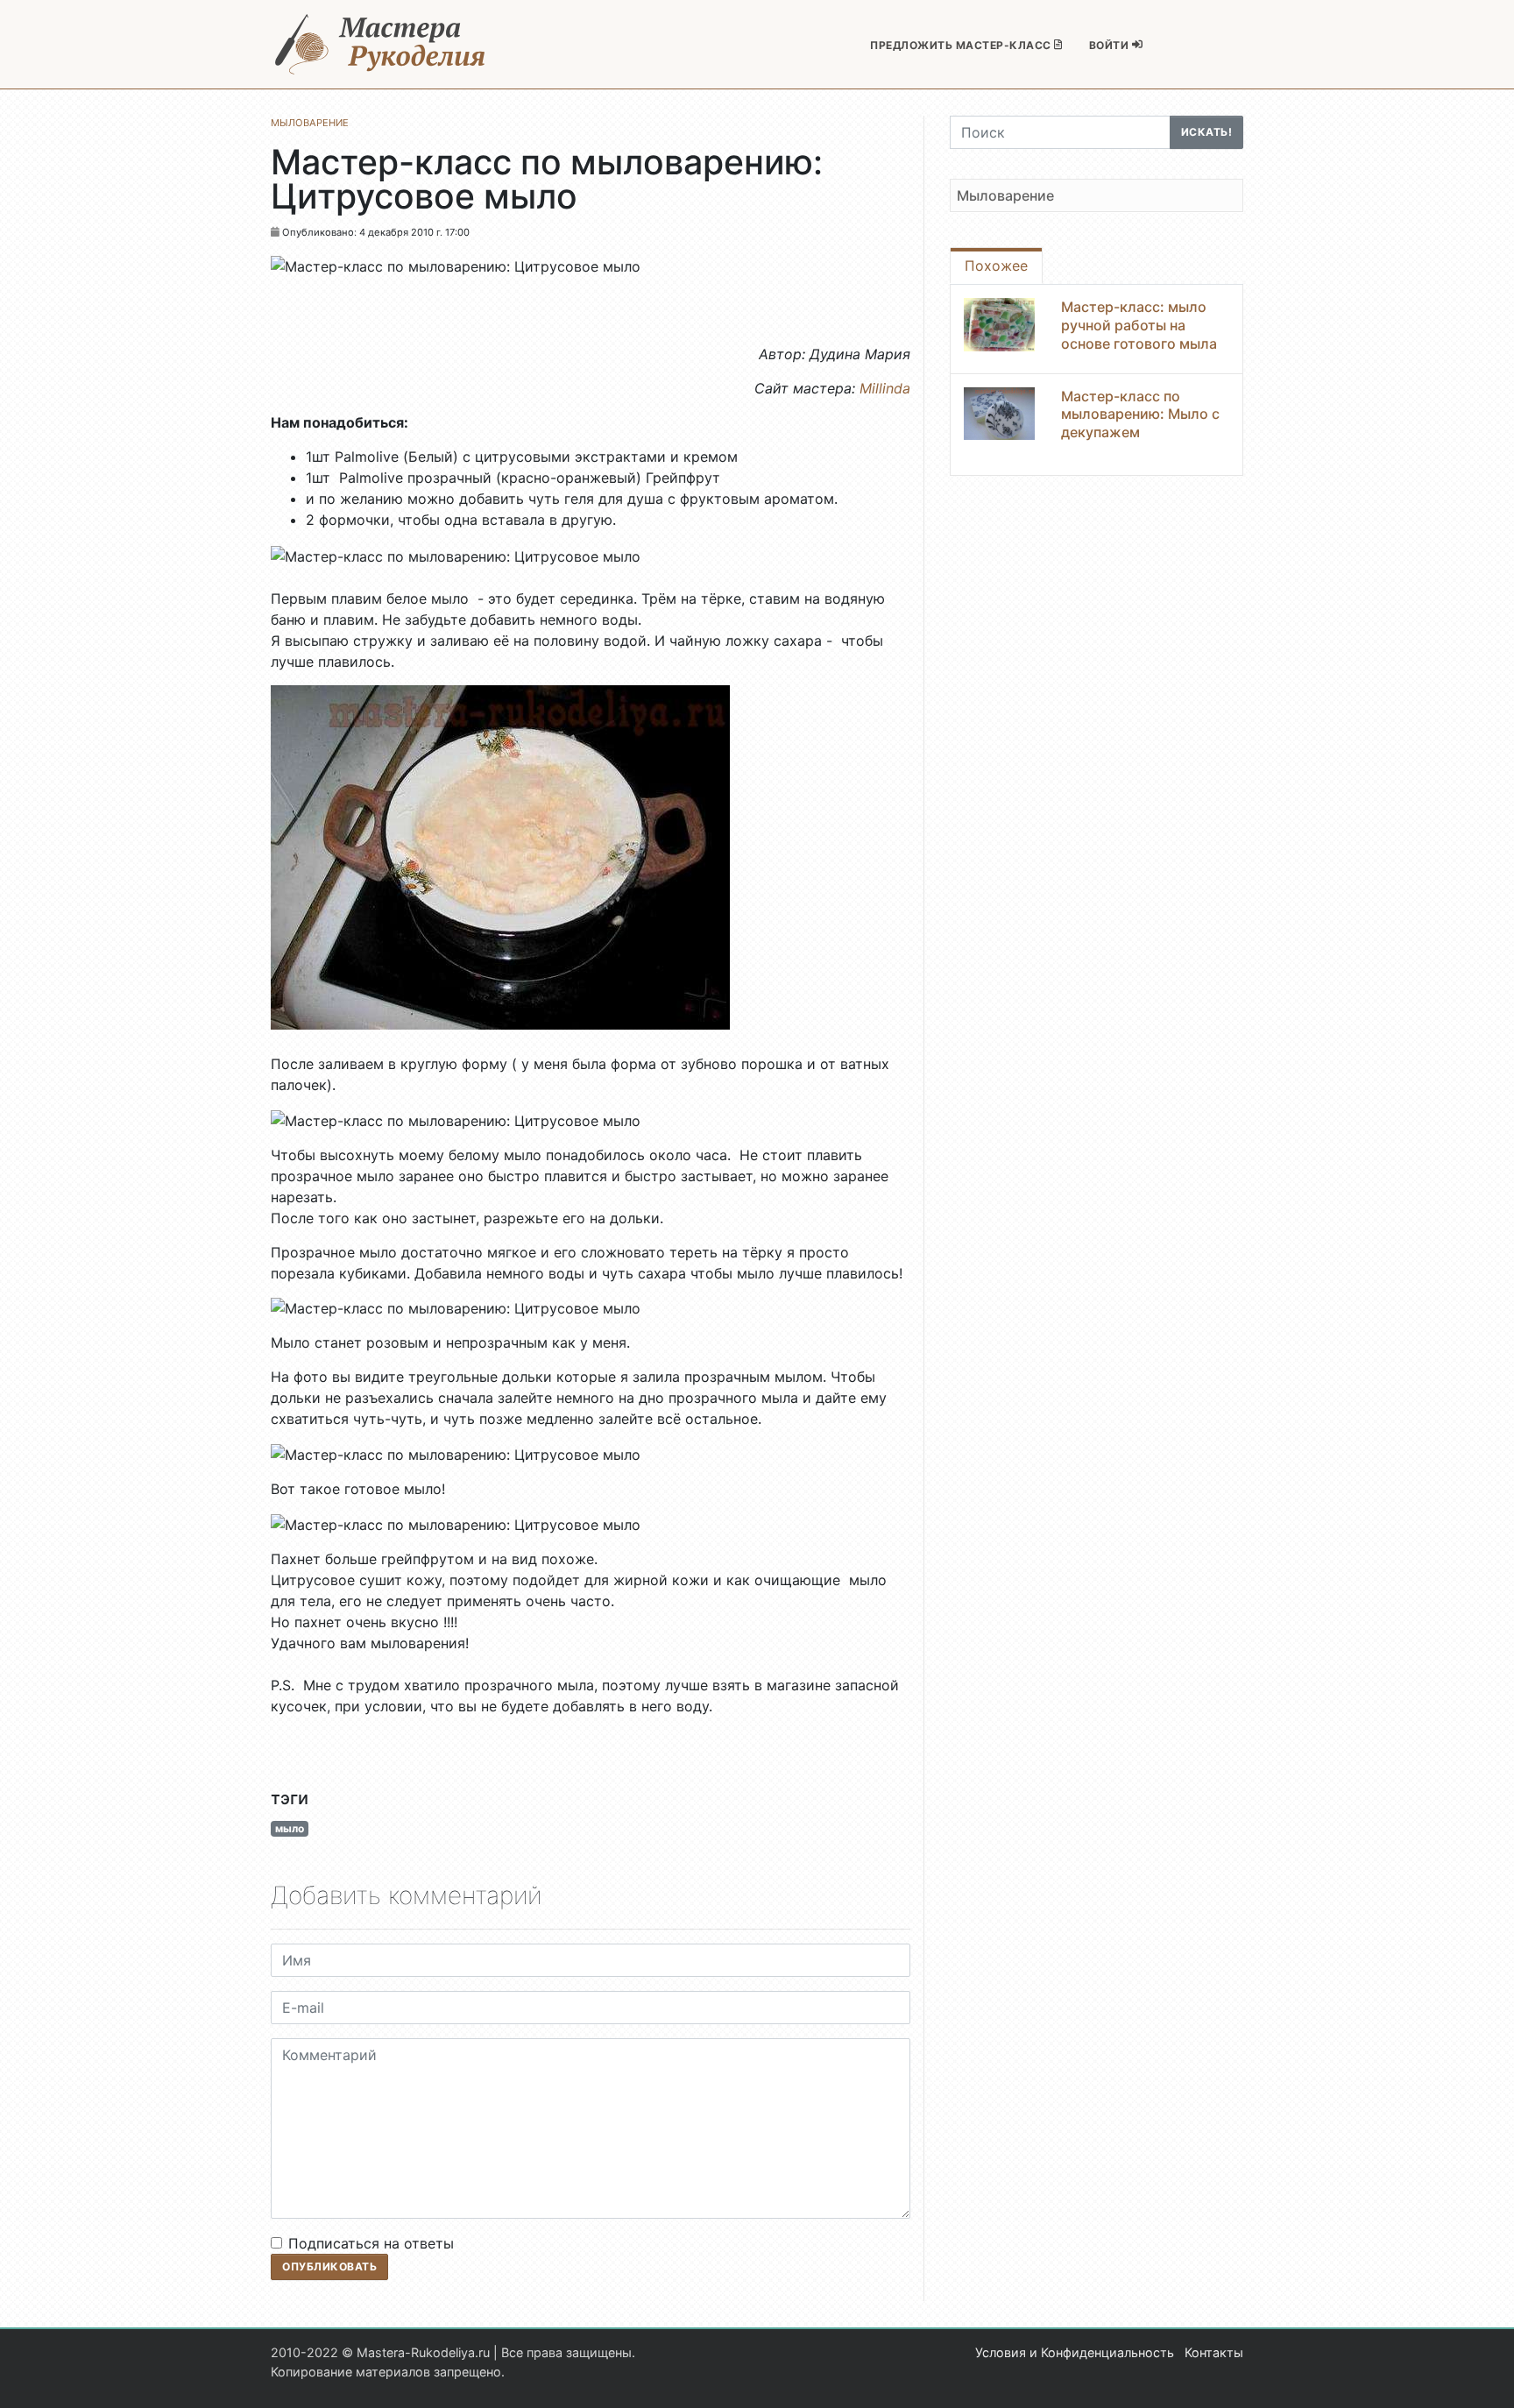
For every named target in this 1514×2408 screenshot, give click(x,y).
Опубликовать (329, 2266)
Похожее (996, 266)
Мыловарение (1005, 195)
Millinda (885, 388)
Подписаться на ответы (371, 2243)
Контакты (1214, 2352)
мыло (290, 1828)
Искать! (1207, 132)
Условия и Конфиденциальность (1075, 2352)
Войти (1111, 45)
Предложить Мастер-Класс (962, 45)
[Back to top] (1483, 2377)
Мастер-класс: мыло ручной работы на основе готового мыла (1139, 325)
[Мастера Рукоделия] (380, 44)
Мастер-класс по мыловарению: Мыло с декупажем (1140, 414)
